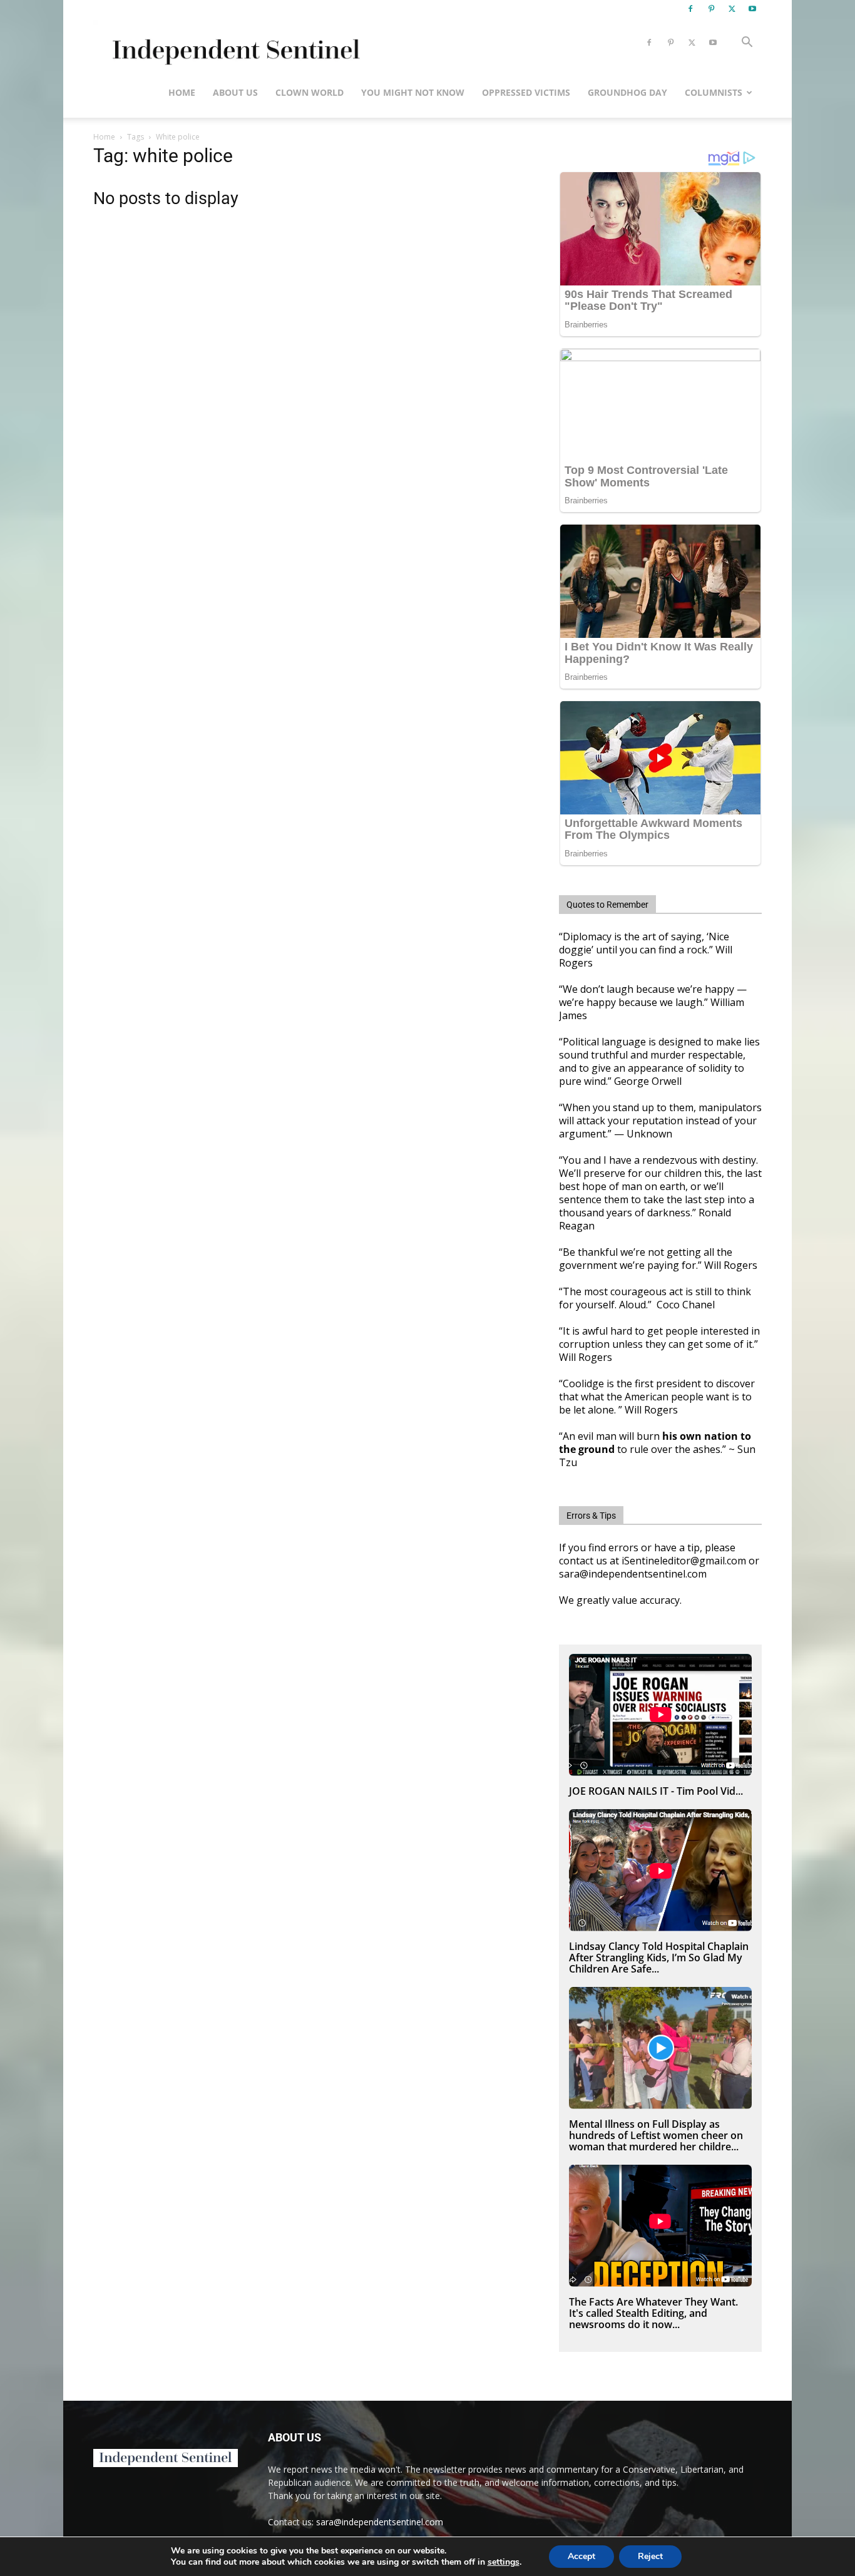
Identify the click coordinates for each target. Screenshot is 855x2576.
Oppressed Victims (526, 92)
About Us (235, 92)
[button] (747, 44)
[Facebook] (690, 9)
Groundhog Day (627, 92)
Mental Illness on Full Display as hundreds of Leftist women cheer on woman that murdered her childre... (656, 2135)
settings (504, 2562)
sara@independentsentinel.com (380, 2522)
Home (182, 92)
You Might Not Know (413, 92)
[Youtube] (752, 9)
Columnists (714, 92)
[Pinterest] (711, 9)
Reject (650, 2556)
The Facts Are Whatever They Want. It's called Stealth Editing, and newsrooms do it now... (653, 2313)
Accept (581, 2556)
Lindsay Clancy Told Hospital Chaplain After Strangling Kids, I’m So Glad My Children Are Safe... (659, 1958)
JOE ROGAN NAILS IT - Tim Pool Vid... (656, 1791)
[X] (732, 9)
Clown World (310, 92)
